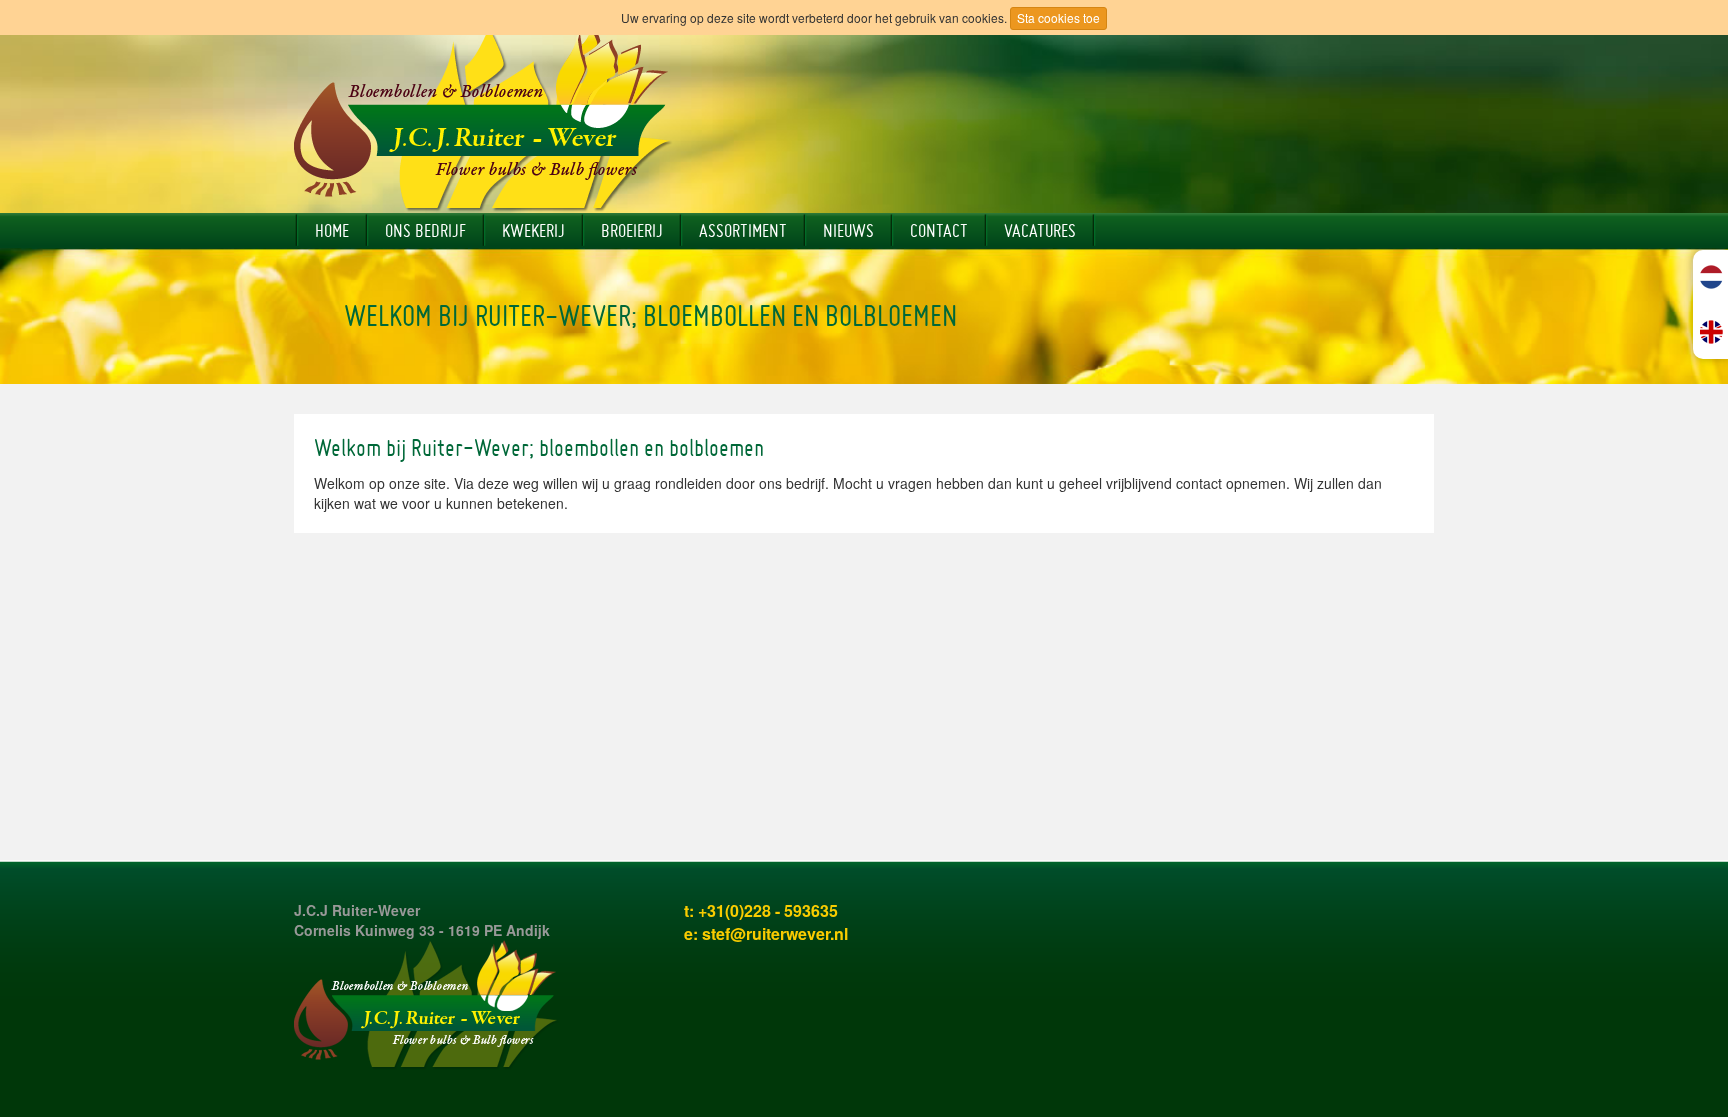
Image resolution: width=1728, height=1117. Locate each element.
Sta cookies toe (1058, 17)
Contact (939, 230)
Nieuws (848, 230)
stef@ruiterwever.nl (775, 933)
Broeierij (632, 230)
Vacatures (1040, 230)
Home (332, 230)
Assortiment (743, 230)
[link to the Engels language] (1711, 331)
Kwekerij (533, 230)
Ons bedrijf (425, 230)
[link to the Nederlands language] (1711, 277)
